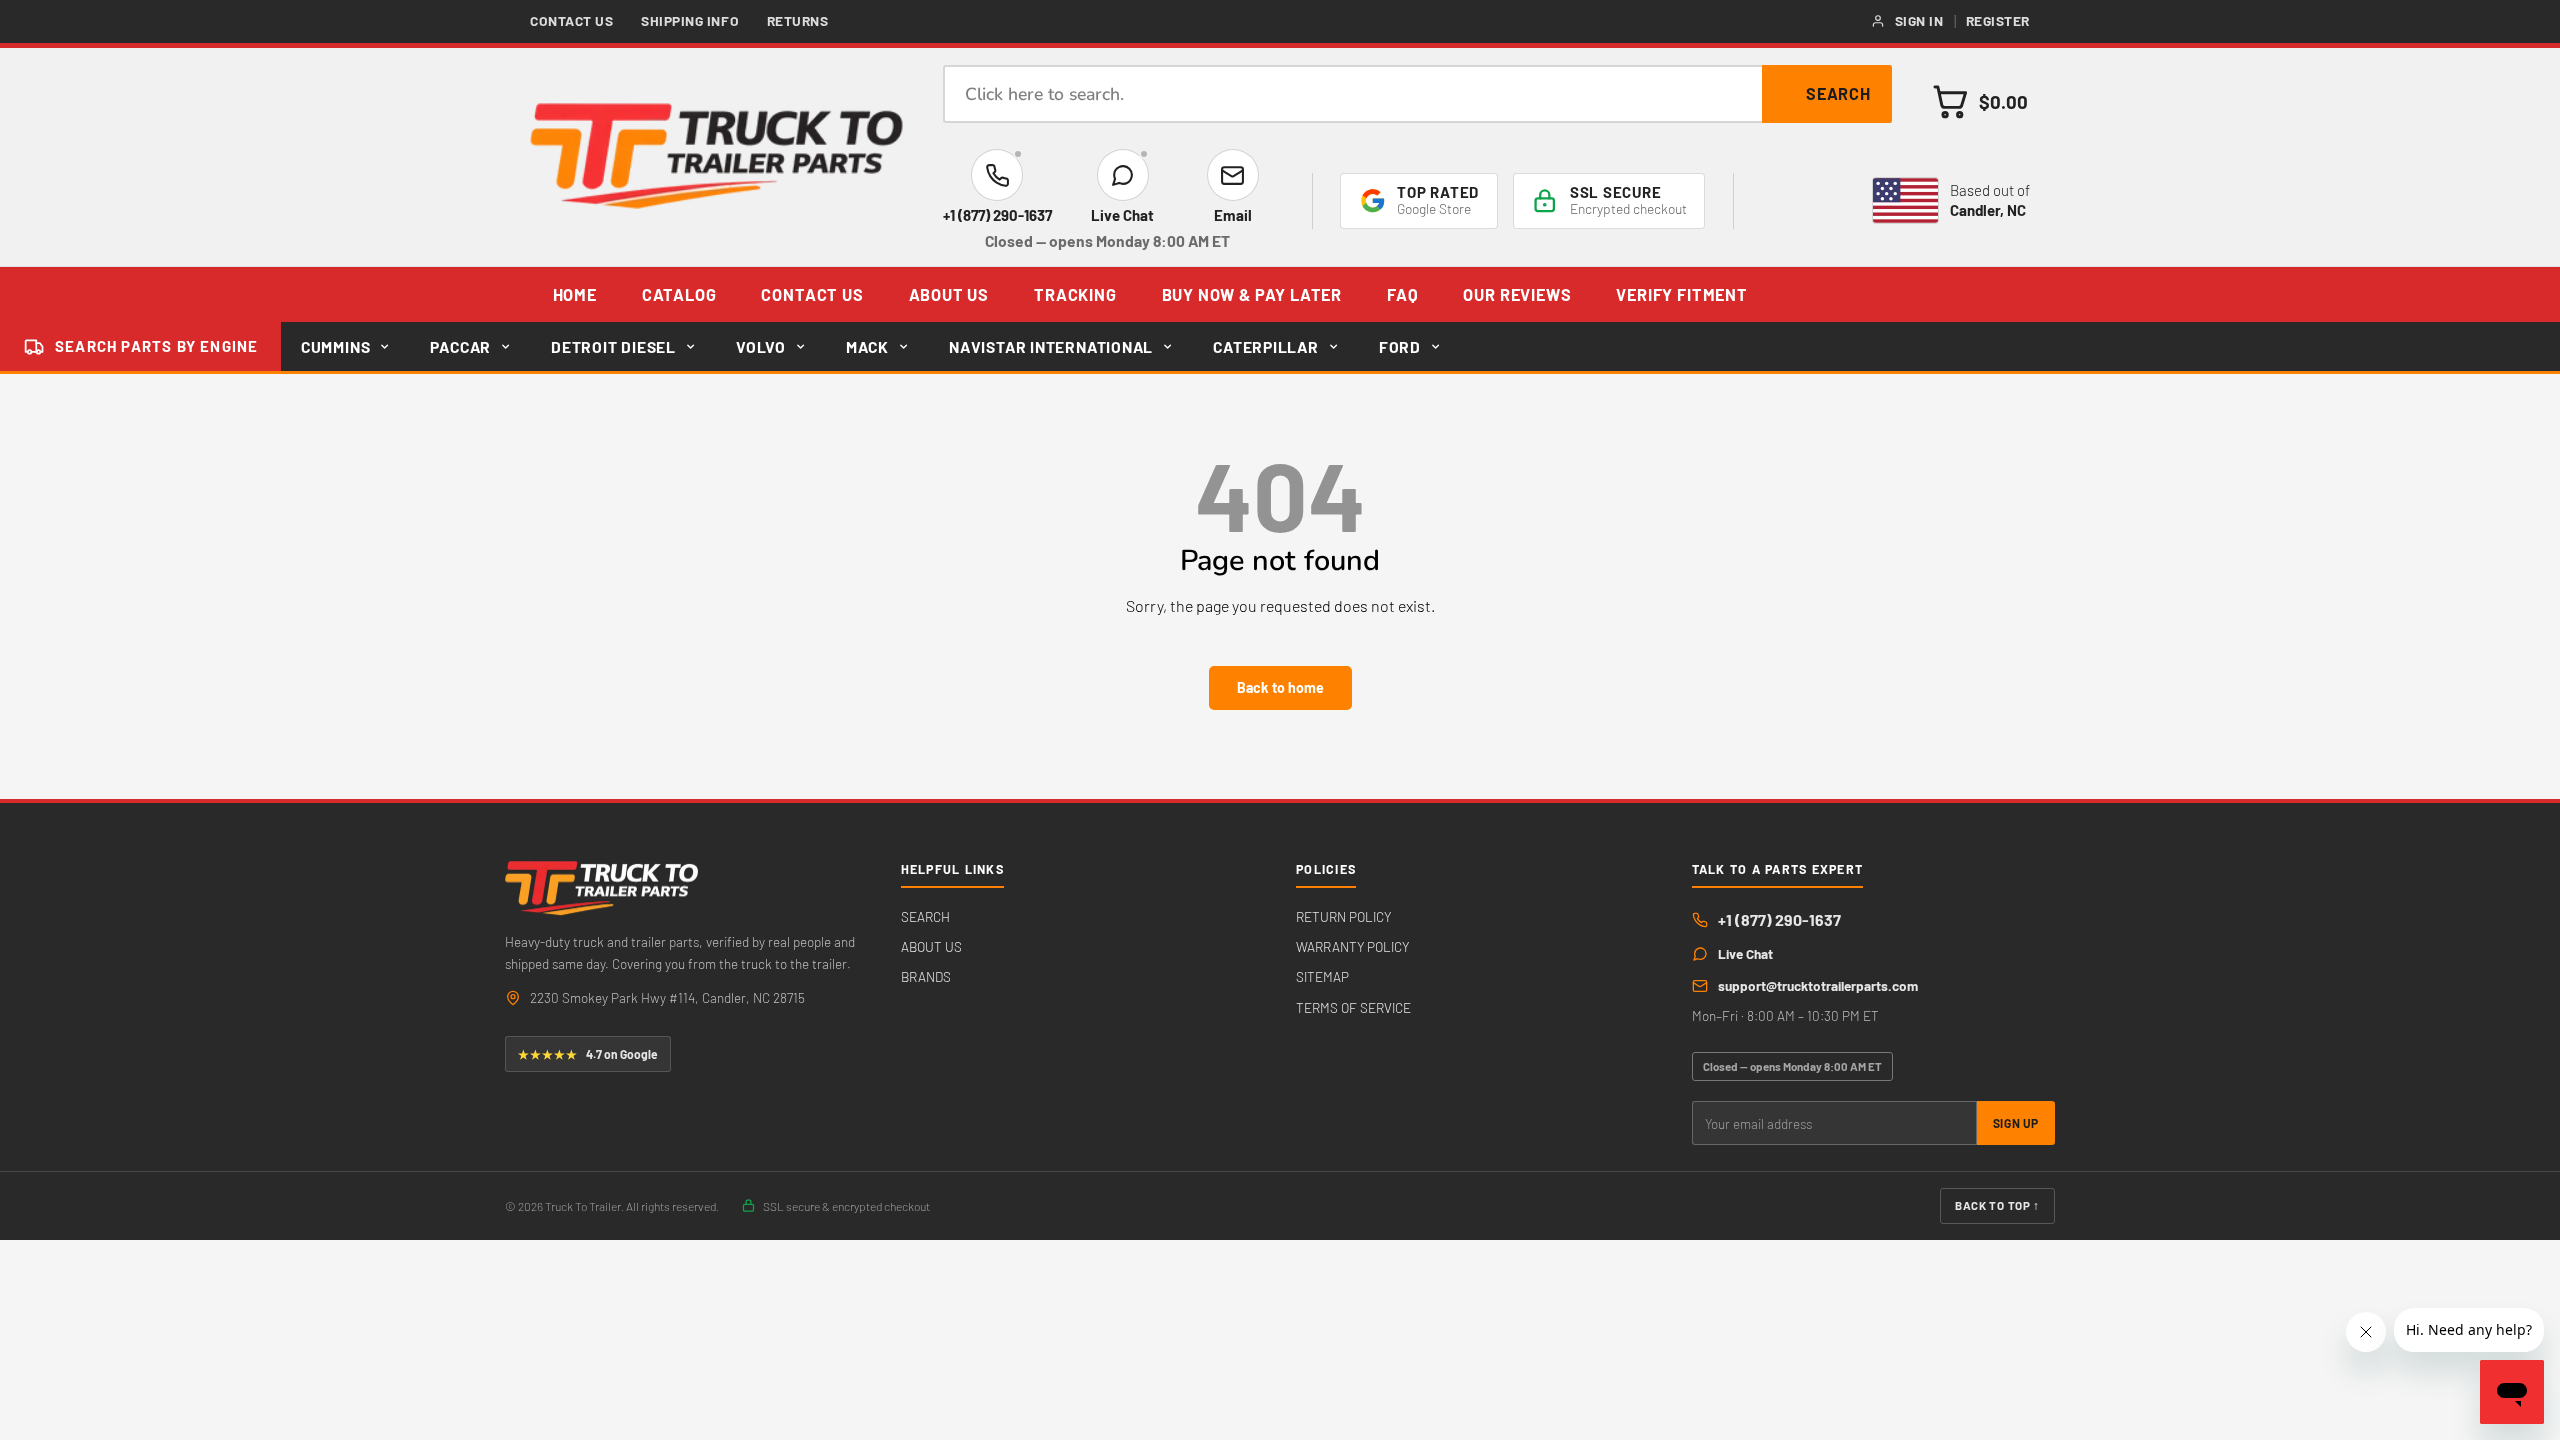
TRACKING (1075, 294)
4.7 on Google (588, 1054)
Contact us (572, 20)
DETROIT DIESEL (613, 346)
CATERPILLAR (1266, 346)
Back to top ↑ (1997, 1205)
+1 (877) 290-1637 (1779, 919)
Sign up (2016, 1123)
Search (1839, 93)
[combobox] (1417, 94)
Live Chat (1745, 953)
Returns (798, 20)
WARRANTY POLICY (1352, 946)
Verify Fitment (1681, 294)
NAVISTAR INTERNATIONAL (1051, 346)
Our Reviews (1517, 294)
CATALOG (679, 294)
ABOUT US (949, 294)
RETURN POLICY (1343, 916)
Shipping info (690, 20)
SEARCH (925, 916)
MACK (867, 346)
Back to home (1280, 687)
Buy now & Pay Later (1252, 294)
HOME (575, 294)
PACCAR (460, 346)
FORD (1400, 346)
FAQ (1402, 294)
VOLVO (761, 346)
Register (1998, 20)
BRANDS (926, 976)
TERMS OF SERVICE (1353, 1007)
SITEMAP (1322, 976)
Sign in (1919, 20)
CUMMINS (335, 346)
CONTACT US (812, 294)
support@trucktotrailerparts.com (1818, 985)
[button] (1980, 101)
